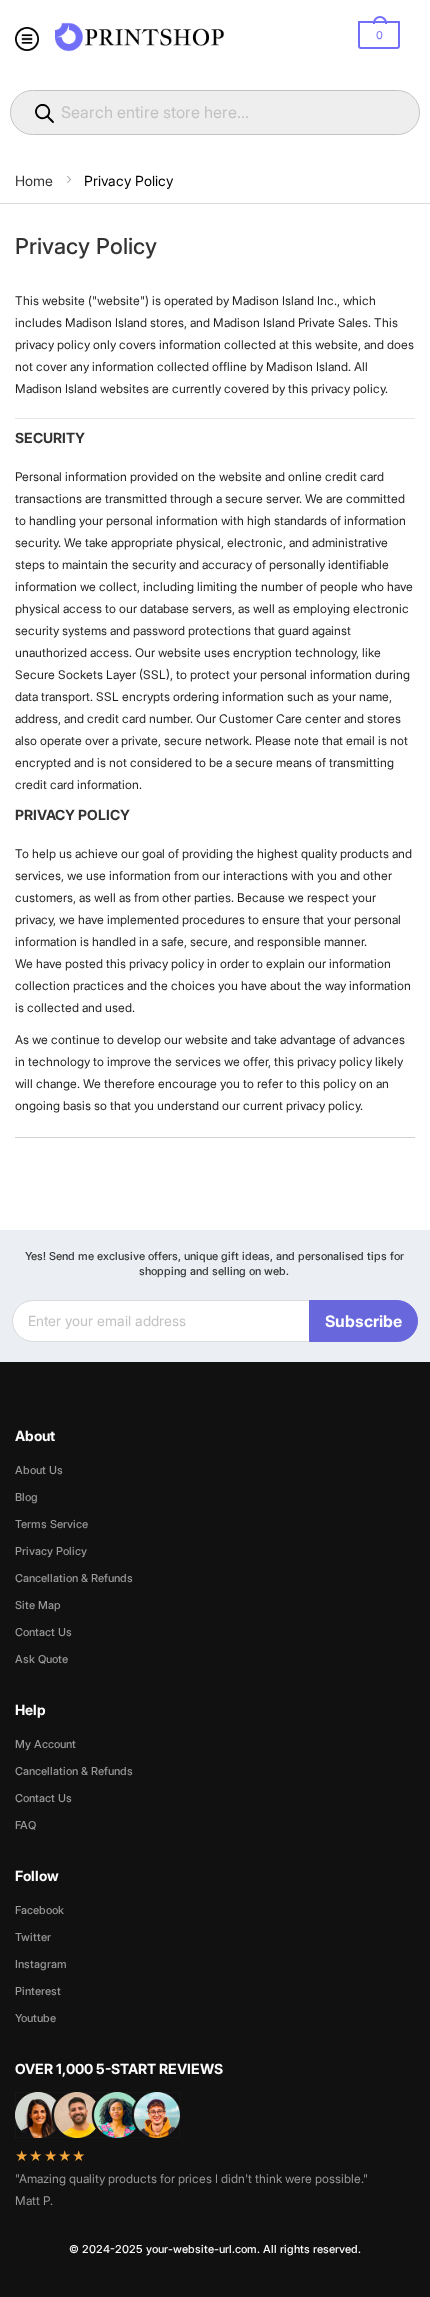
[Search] (47, 113)
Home (36, 180)
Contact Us (43, 1632)
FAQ (25, 1825)
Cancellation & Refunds (74, 1578)
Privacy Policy (51, 1551)
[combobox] (215, 112)
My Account (45, 1744)
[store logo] (140, 37)
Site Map (38, 1605)
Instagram (41, 1964)
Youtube (35, 2018)
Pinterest (38, 1991)
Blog (26, 1497)
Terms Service (51, 1524)
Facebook (39, 1910)
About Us (39, 1470)
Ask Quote (41, 1659)
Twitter (33, 1937)
